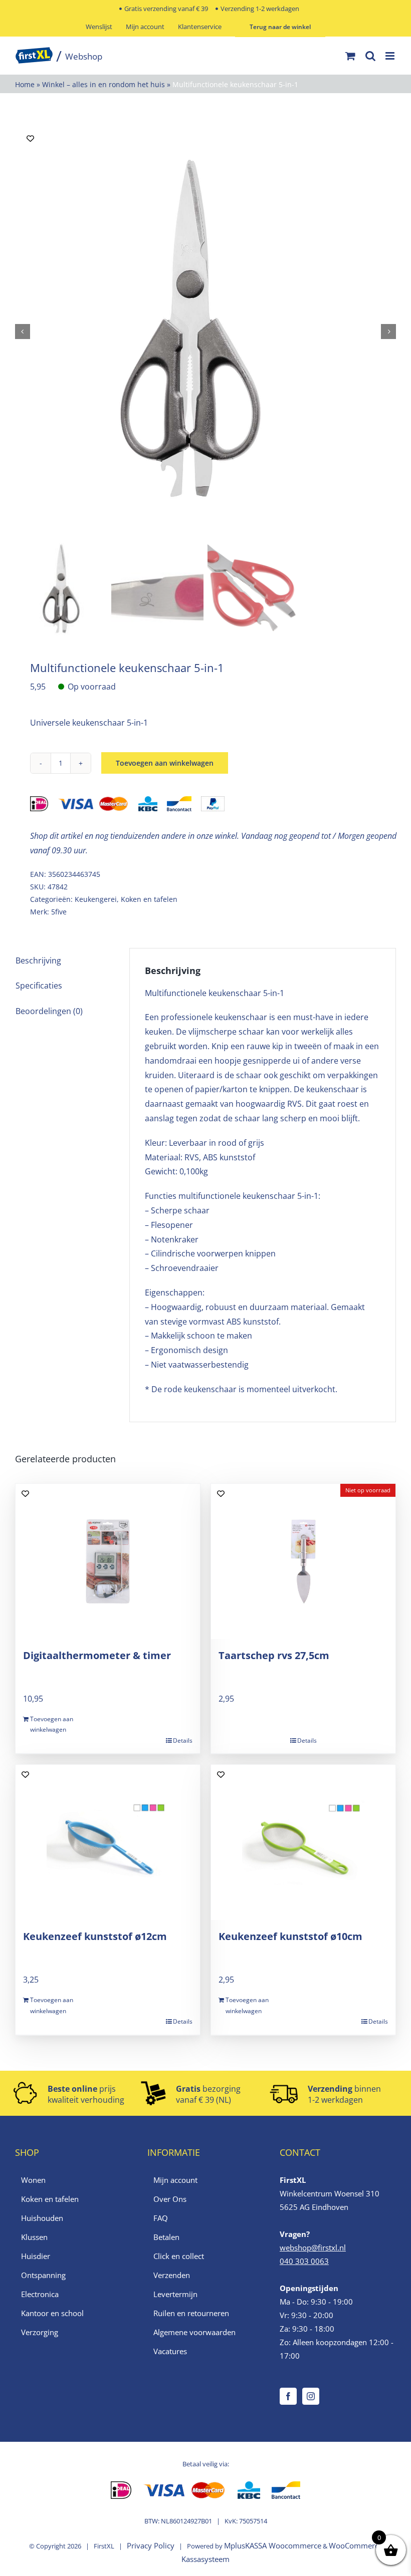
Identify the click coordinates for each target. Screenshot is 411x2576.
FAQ (161, 2218)
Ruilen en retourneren (191, 2313)
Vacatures (170, 2351)
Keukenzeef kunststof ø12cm (95, 1936)
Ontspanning (43, 2275)
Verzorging (40, 2332)
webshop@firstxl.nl (313, 2247)
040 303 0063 (304, 2261)
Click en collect (179, 2256)
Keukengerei (96, 899)
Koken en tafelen (149, 899)
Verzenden (172, 2275)
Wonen (33, 2180)
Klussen (34, 2237)
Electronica (40, 2294)
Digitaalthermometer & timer (97, 1655)
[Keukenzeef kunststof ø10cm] (303, 1842)
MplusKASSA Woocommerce (273, 2545)
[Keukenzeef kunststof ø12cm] (108, 1842)
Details (183, 1740)
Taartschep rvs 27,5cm (274, 1655)
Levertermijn (175, 2294)
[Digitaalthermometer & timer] (108, 1561)
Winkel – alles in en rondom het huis (104, 84)
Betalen (166, 2237)
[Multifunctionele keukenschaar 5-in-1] (205, 331)
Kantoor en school (52, 2313)
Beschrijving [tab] (38, 960)
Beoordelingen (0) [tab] (49, 1011)
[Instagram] (311, 2396)
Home (25, 84)
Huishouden (42, 2218)
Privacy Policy (151, 2545)
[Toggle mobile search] (370, 56)
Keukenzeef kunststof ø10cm (290, 1936)
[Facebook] (288, 2396)
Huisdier (36, 2256)
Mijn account (175, 2180)
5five (59, 912)
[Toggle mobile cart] (350, 56)
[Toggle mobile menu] (391, 56)
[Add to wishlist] (30, 138)
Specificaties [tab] (39, 986)
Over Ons (170, 2199)
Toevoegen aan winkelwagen (165, 763)
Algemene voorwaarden (194, 2332)
